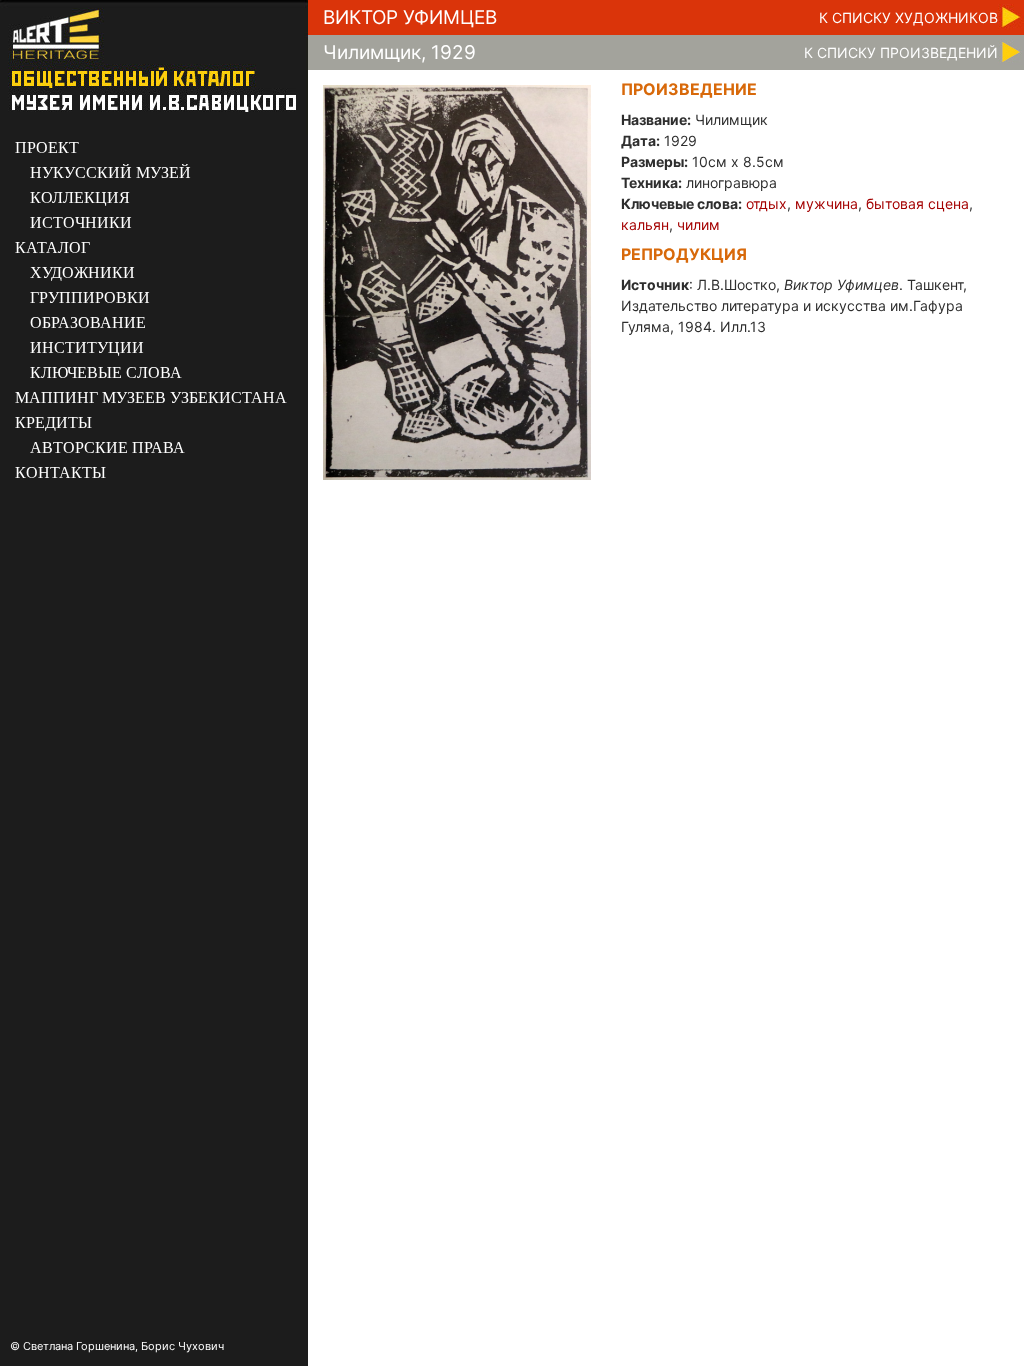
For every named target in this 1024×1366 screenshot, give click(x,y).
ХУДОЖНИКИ (82, 272)
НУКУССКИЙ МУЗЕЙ (110, 172)
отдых (766, 203)
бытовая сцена (917, 203)
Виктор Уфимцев (410, 17)
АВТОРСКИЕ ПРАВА (107, 447)
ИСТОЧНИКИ (81, 222)
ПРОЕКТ (47, 147)
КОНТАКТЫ (60, 472)
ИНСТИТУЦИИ (87, 347)
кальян (645, 224)
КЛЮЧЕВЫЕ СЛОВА (106, 372)
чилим (698, 224)
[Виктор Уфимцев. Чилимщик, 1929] (457, 281)
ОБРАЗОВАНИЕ (88, 322)
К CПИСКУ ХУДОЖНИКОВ (908, 17)
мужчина (826, 203)
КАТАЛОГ (52, 247)
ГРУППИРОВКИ (90, 297)
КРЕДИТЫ (53, 422)
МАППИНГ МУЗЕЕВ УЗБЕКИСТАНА (151, 397)
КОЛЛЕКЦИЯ (80, 197)
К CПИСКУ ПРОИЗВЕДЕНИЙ (901, 52)
